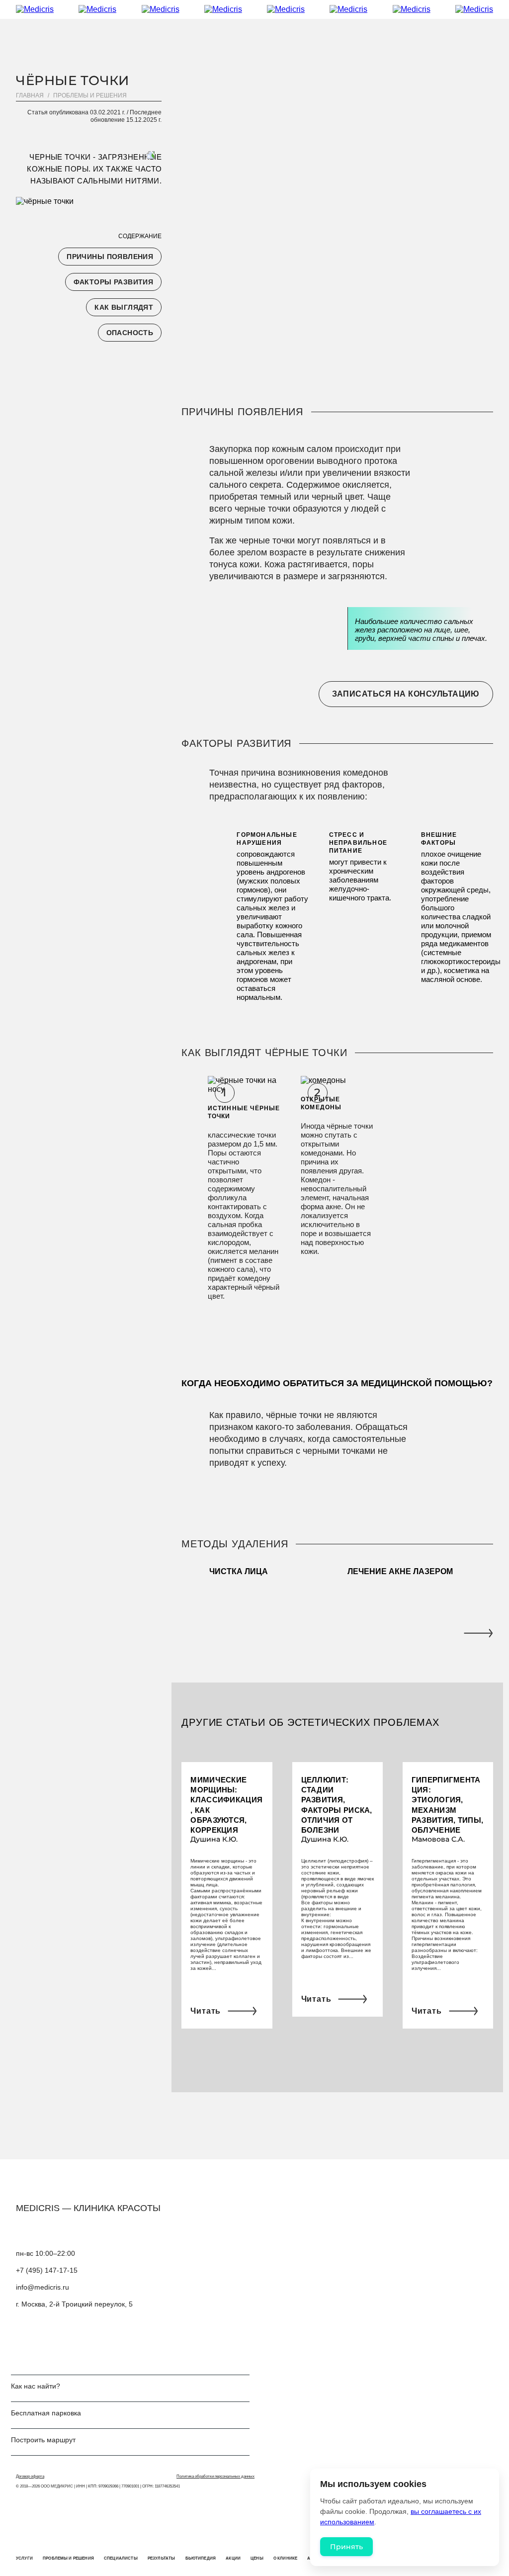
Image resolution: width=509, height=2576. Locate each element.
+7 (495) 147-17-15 (47, 2270)
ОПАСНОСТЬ (130, 333)
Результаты (162, 2558)
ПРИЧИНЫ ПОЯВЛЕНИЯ (110, 257)
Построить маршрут (43, 2440)
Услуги (24, 2558)
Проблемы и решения (90, 95)
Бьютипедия (201, 2558)
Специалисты (121, 2558)
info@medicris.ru (42, 2287)
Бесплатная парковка (46, 2413)
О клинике (285, 2558)
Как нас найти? (36, 2386)
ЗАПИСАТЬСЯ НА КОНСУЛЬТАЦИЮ (406, 694)
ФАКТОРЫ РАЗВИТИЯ (114, 282)
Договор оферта (30, 2476)
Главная (30, 95)
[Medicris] (254, 9)
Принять (346, 2547)
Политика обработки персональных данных (215, 2476)
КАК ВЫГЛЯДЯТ (124, 307)
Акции (233, 2558)
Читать (206, 2011)
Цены (257, 2558)
